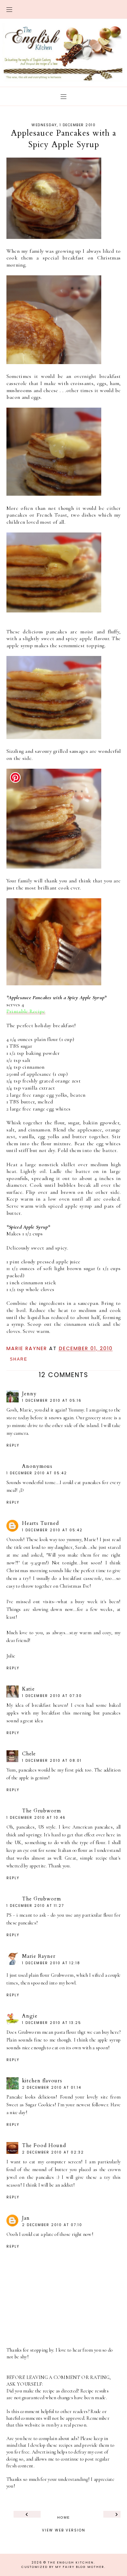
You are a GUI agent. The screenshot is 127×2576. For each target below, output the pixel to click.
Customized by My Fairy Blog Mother (63, 2567)
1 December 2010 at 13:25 (52, 2023)
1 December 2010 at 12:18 (51, 1963)
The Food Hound (44, 2145)
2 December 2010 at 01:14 (52, 2088)
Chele (29, 1754)
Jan (26, 2218)
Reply (13, 1445)
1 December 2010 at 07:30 (52, 1696)
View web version (64, 2529)
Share (19, 1359)
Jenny (29, 1394)
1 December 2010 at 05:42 (37, 1473)
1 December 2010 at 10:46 (36, 1818)
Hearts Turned (40, 1523)
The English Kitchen (71, 2563)
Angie (30, 2016)
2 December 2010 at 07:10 (52, 2225)
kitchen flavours (42, 2081)
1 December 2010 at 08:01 (52, 1761)
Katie (28, 1689)
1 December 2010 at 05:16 (52, 1401)
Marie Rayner (39, 1956)
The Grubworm (41, 1811)
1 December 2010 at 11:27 (35, 1906)
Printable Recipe (26, 1011)
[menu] (9, 9)
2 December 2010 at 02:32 (53, 2152)
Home (64, 2517)
